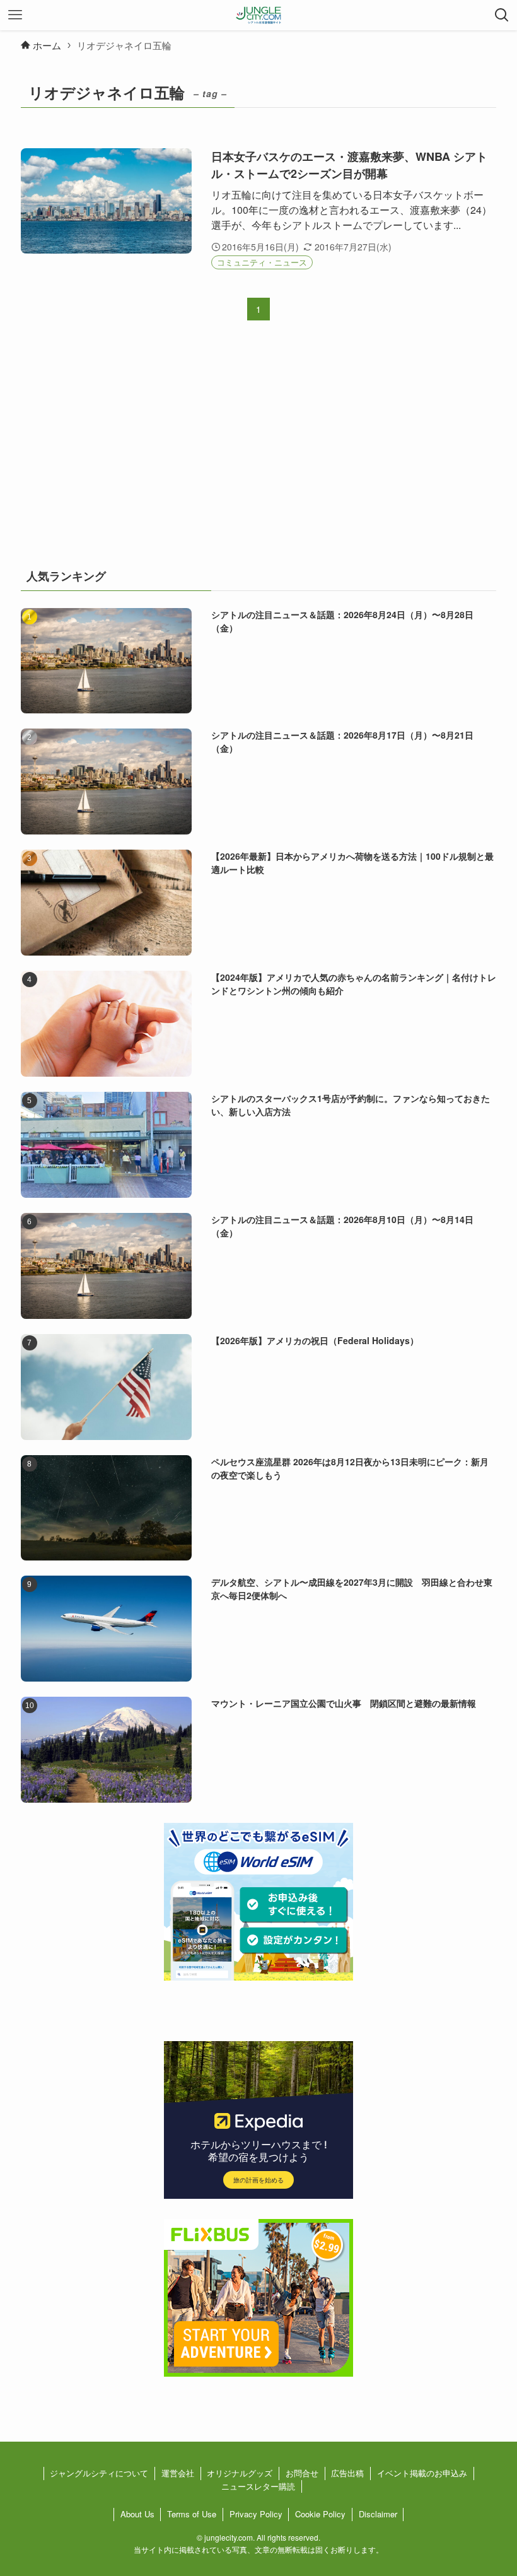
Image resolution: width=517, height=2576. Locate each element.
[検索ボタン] (502, 15)
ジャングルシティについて (99, 2473)
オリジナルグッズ (240, 2473)
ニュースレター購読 (258, 2486)
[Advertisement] (258, 453)
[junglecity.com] (259, 15)
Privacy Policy (256, 2514)
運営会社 (178, 2473)
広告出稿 (347, 2473)
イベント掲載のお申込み (422, 2473)
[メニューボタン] (15, 15)
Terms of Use (192, 2514)
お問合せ (302, 2473)
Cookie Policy (320, 2514)
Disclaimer (378, 2514)
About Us (137, 2514)
